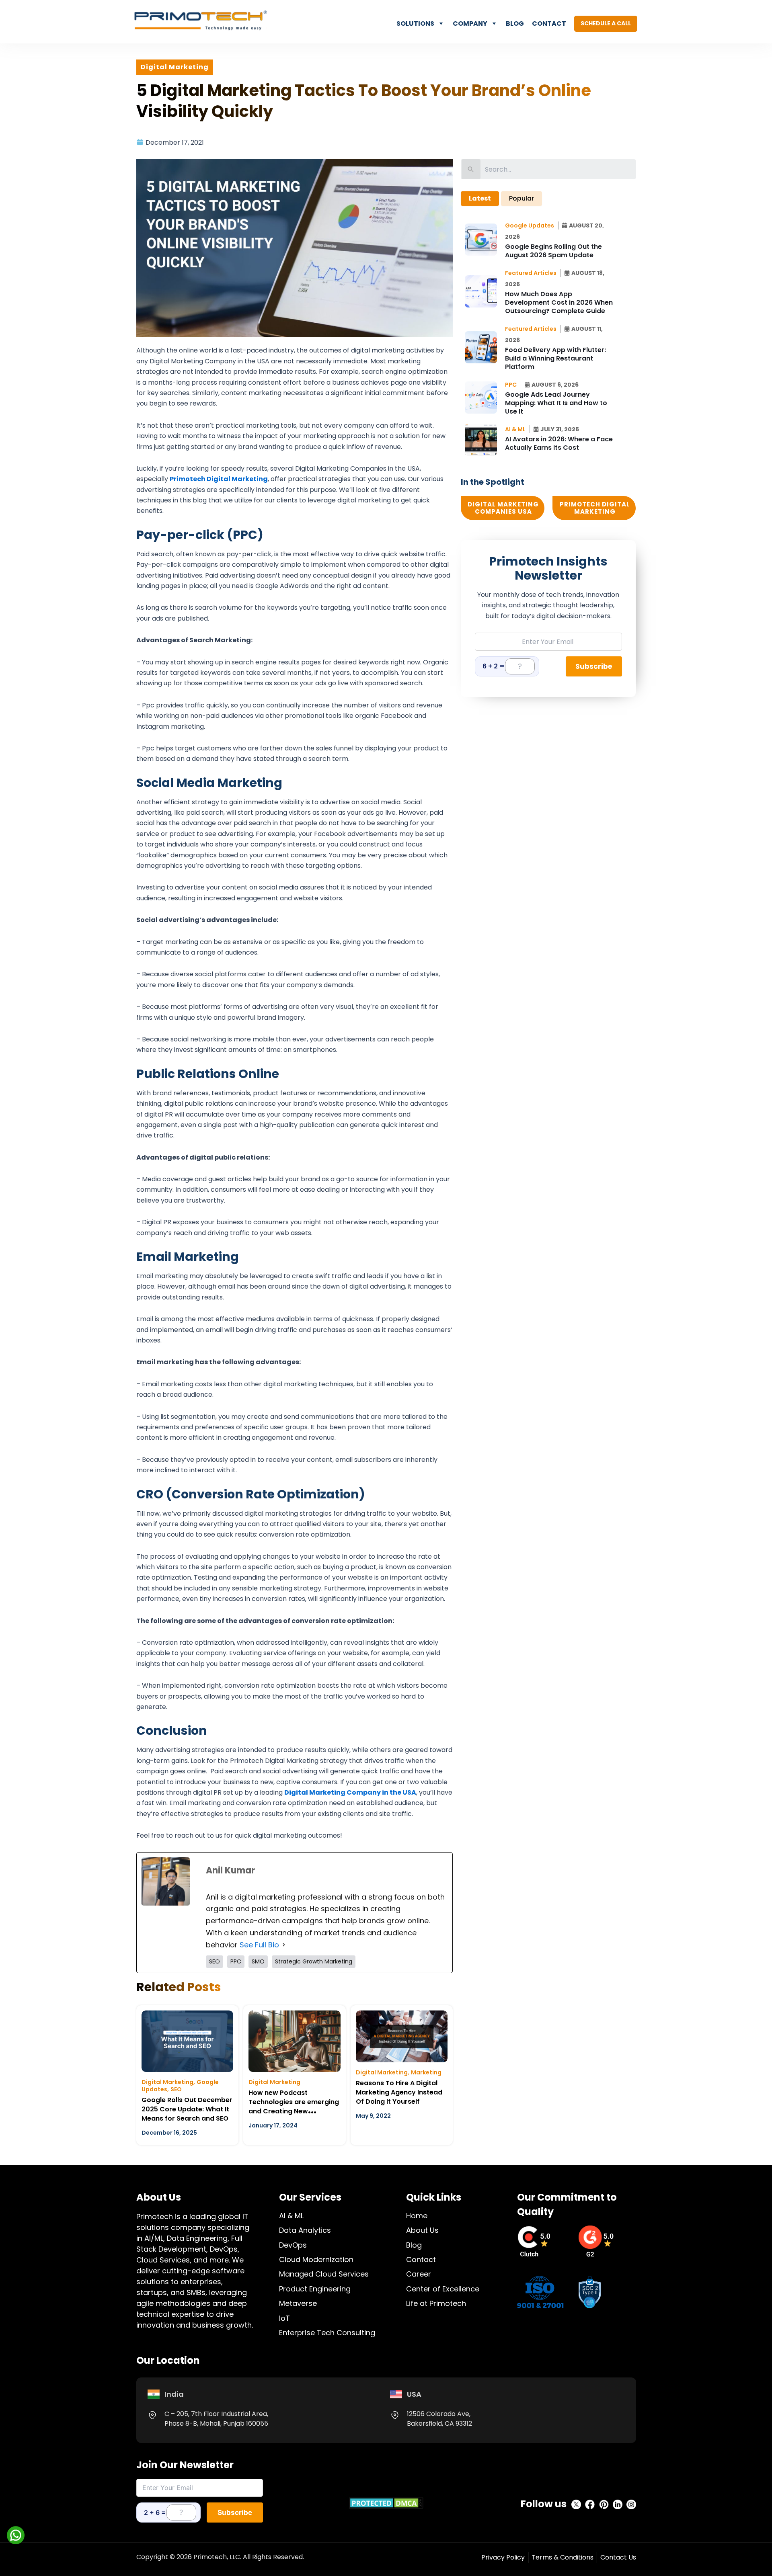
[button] (532, 225)
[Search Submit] (471, 169)
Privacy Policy (503, 2557)
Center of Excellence (443, 2289)
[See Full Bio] (284, 1945)
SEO (176, 2089)
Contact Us (618, 2557)
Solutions (415, 24)
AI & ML (291, 2216)
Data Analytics (305, 2230)
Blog (515, 24)
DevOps (293, 2245)
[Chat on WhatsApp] (16, 2535)
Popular (522, 198)
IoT (284, 2318)
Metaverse (298, 2303)
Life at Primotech (436, 2303)
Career (419, 2274)
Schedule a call (606, 23)
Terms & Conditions (563, 2557)
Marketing (426, 2072)
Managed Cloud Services (324, 2274)
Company (470, 24)
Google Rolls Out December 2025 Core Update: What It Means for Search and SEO (187, 2109)
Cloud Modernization (316, 2259)
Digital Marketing (167, 2082)
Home (417, 2216)
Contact (549, 24)
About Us (422, 2230)
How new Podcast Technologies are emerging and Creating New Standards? (294, 2107)
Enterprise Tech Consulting (327, 2333)
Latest (480, 198)
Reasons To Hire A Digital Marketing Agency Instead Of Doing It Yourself (399, 2092)
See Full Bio (259, 1945)
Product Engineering (315, 2289)
